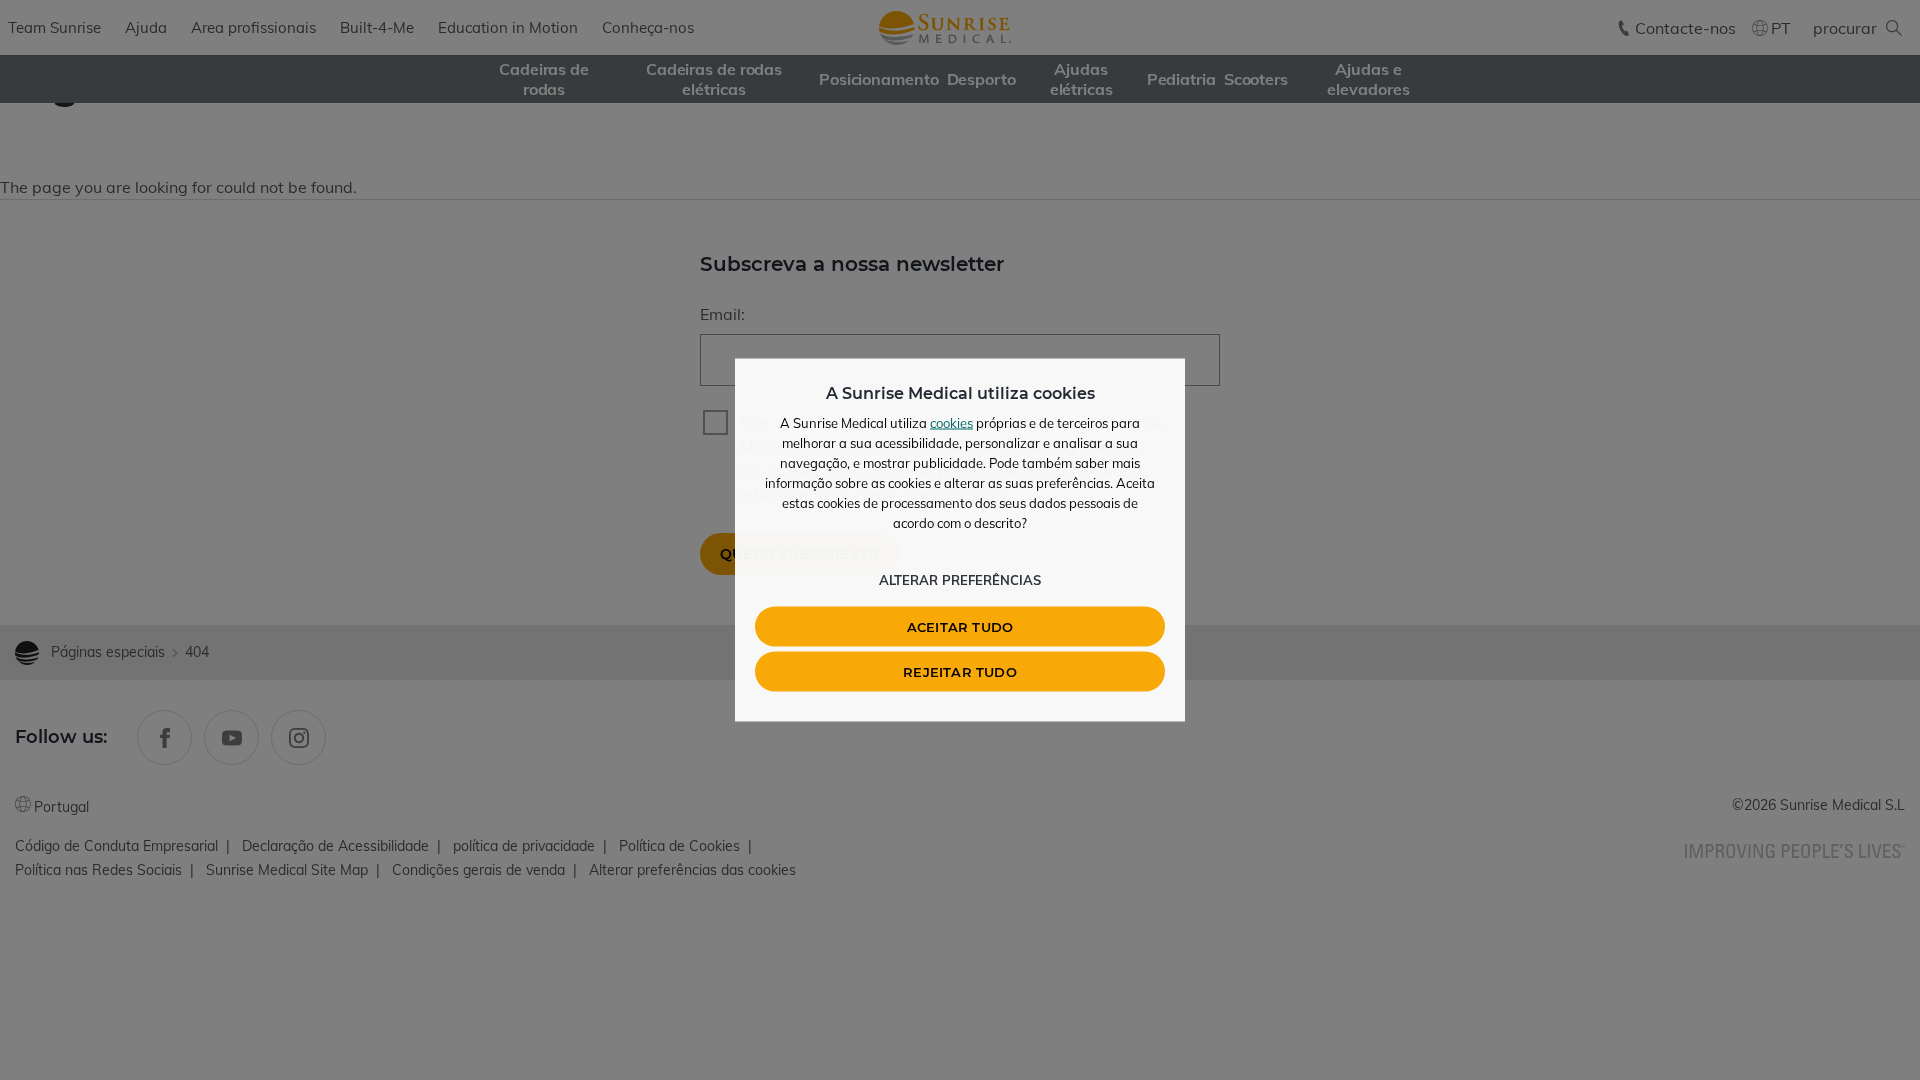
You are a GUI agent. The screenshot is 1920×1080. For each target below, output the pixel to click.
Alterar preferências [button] (960, 580)
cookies (951, 423)
